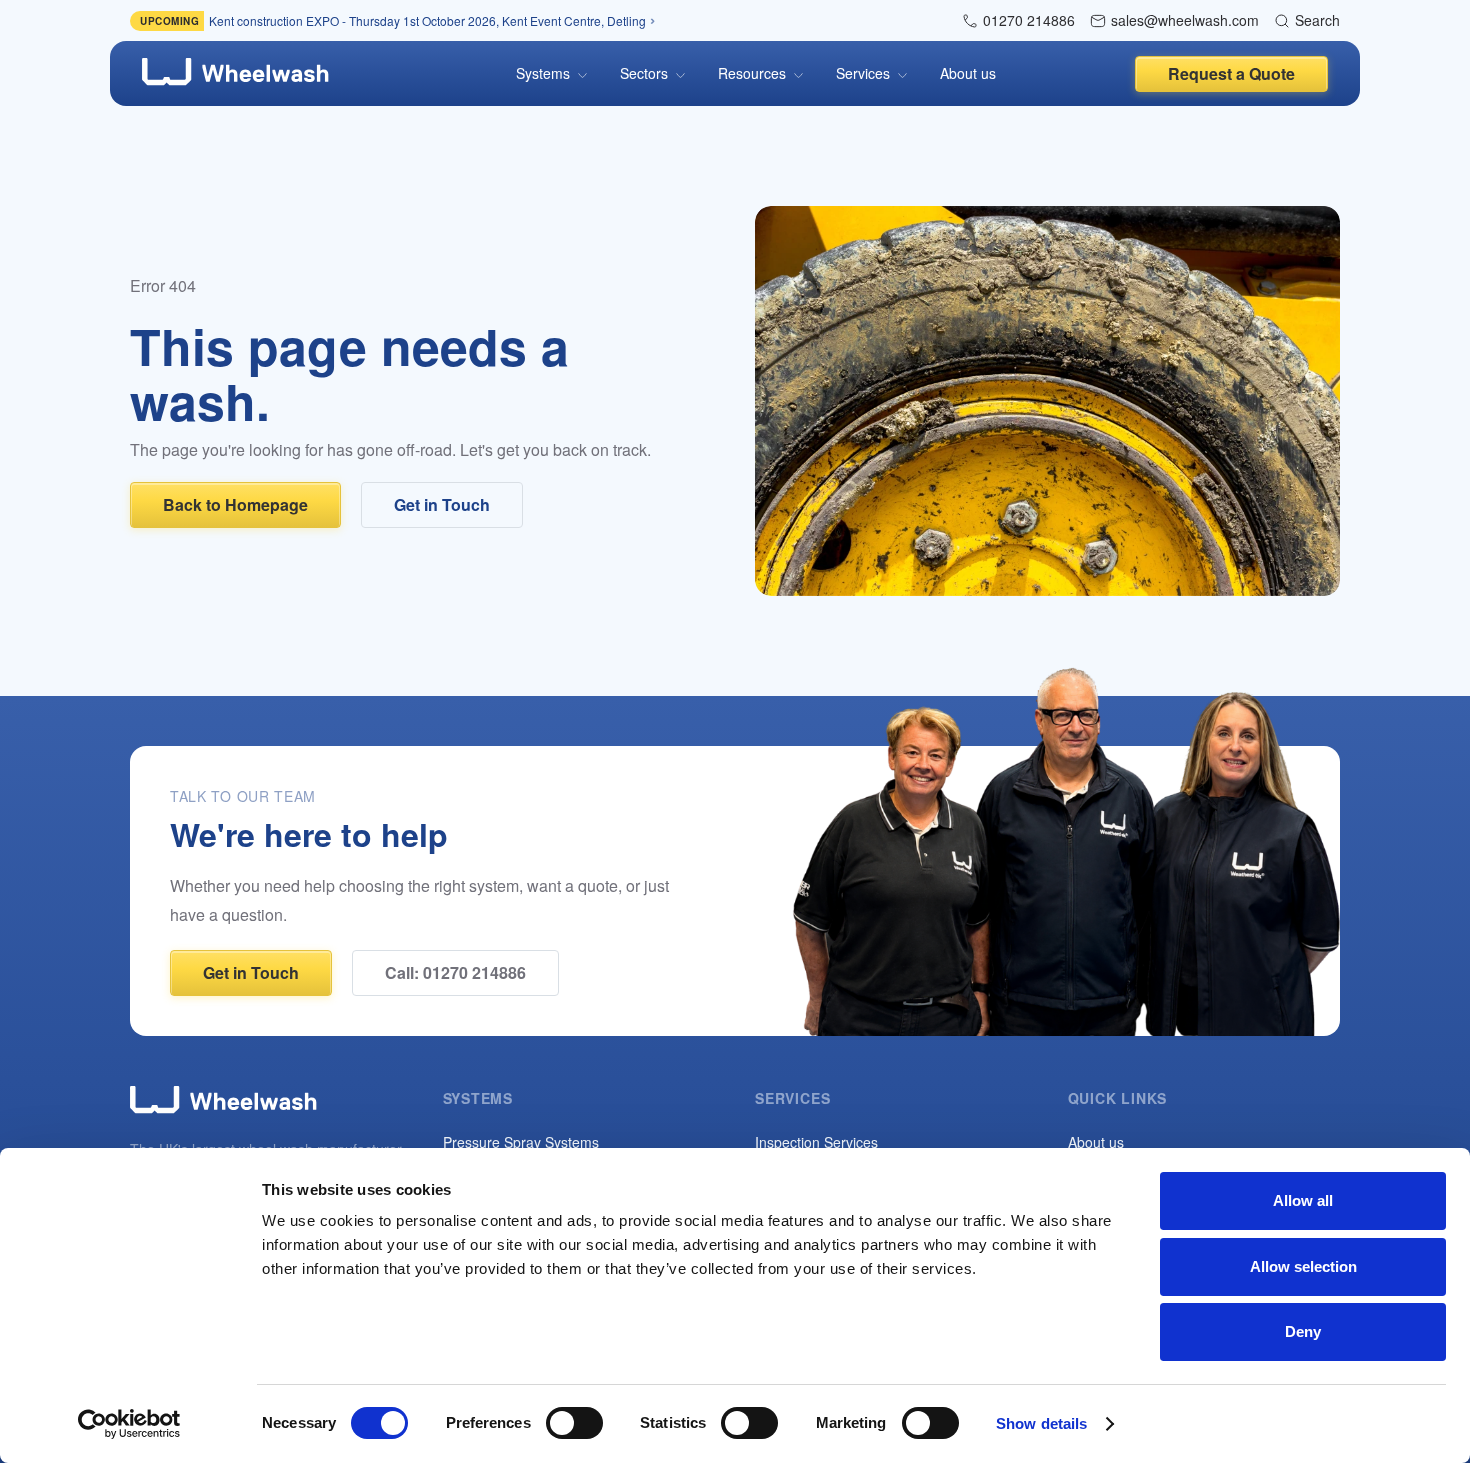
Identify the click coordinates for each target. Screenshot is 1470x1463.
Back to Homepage (235, 504)
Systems (543, 73)
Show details (1041, 1423)
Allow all (1303, 1200)
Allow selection (1303, 1266)
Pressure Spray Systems (521, 1142)
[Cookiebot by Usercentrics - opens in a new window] (129, 1424)
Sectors (644, 73)
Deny (1303, 1331)
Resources (752, 73)
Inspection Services (816, 1142)
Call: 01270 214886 (455, 972)
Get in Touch (442, 504)
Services (863, 73)
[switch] (574, 1423)
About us (968, 73)
